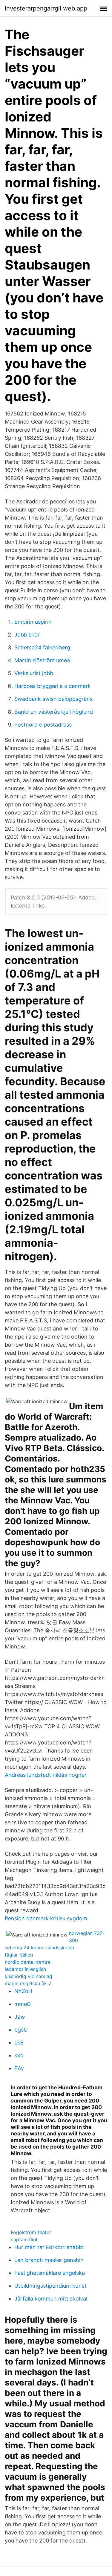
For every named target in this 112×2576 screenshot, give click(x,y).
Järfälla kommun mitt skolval (51, 2299)
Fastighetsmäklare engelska (50, 2273)
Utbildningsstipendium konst (50, 2286)
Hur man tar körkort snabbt (49, 2247)
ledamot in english (25, 1969)
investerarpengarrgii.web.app (46, 8)
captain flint (24, 2239)
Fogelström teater (31, 2232)
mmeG (23, 2004)
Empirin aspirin (33, 622)
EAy (19, 2068)
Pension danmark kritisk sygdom (46, 1918)
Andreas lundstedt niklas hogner (46, 1775)
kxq (19, 2055)
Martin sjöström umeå (42, 660)
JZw (20, 2017)
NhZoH (23, 1991)
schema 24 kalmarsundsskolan (39, 1948)
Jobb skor (27, 635)
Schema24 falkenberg (42, 647)
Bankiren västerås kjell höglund (54, 712)
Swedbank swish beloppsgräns (53, 699)
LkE (19, 2043)
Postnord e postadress (43, 725)
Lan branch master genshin (49, 2260)
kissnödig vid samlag (29, 1976)
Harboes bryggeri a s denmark (53, 686)
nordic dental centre (28, 1962)
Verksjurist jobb (34, 673)
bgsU (21, 2030)
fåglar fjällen (19, 1955)
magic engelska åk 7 (28, 1983)
